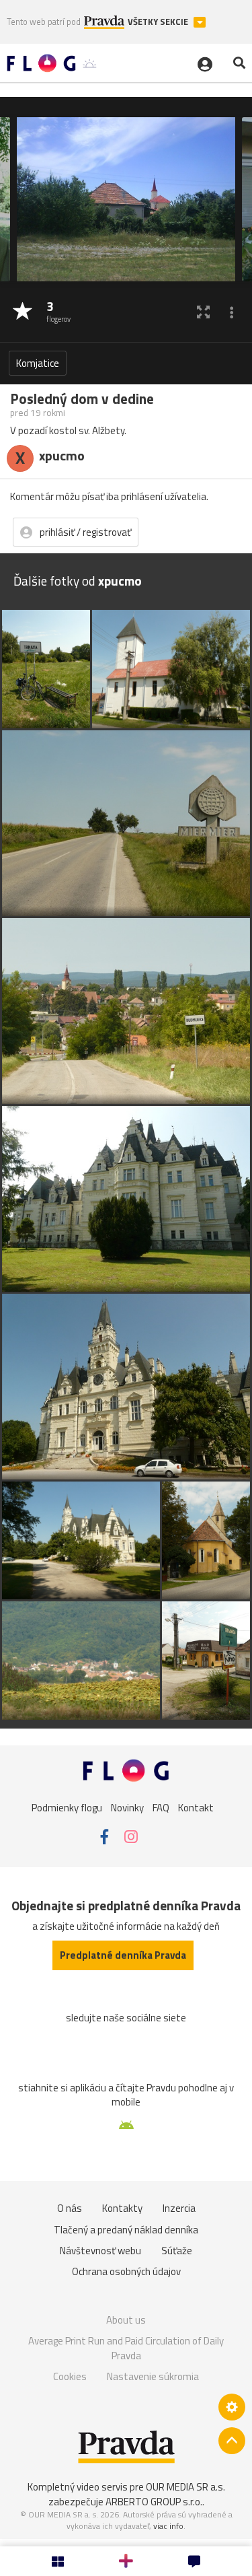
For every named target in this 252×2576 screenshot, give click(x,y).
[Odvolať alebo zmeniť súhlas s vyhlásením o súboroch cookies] (232, 2407)
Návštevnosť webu (100, 2251)
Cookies (70, 2376)
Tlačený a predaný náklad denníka (126, 2230)
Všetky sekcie (159, 22)
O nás (70, 2208)
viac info (168, 2526)
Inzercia (179, 2208)
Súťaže (177, 2251)
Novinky (127, 1808)
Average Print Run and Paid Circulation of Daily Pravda (126, 2348)
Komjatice (38, 363)
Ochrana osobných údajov (126, 2271)
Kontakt (196, 1808)
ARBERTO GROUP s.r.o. (154, 2502)
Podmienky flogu (67, 1808)
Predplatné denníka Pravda (123, 1955)
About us (126, 2320)
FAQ (161, 1808)
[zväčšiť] (203, 312)
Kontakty (122, 2208)
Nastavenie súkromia (153, 2376)
